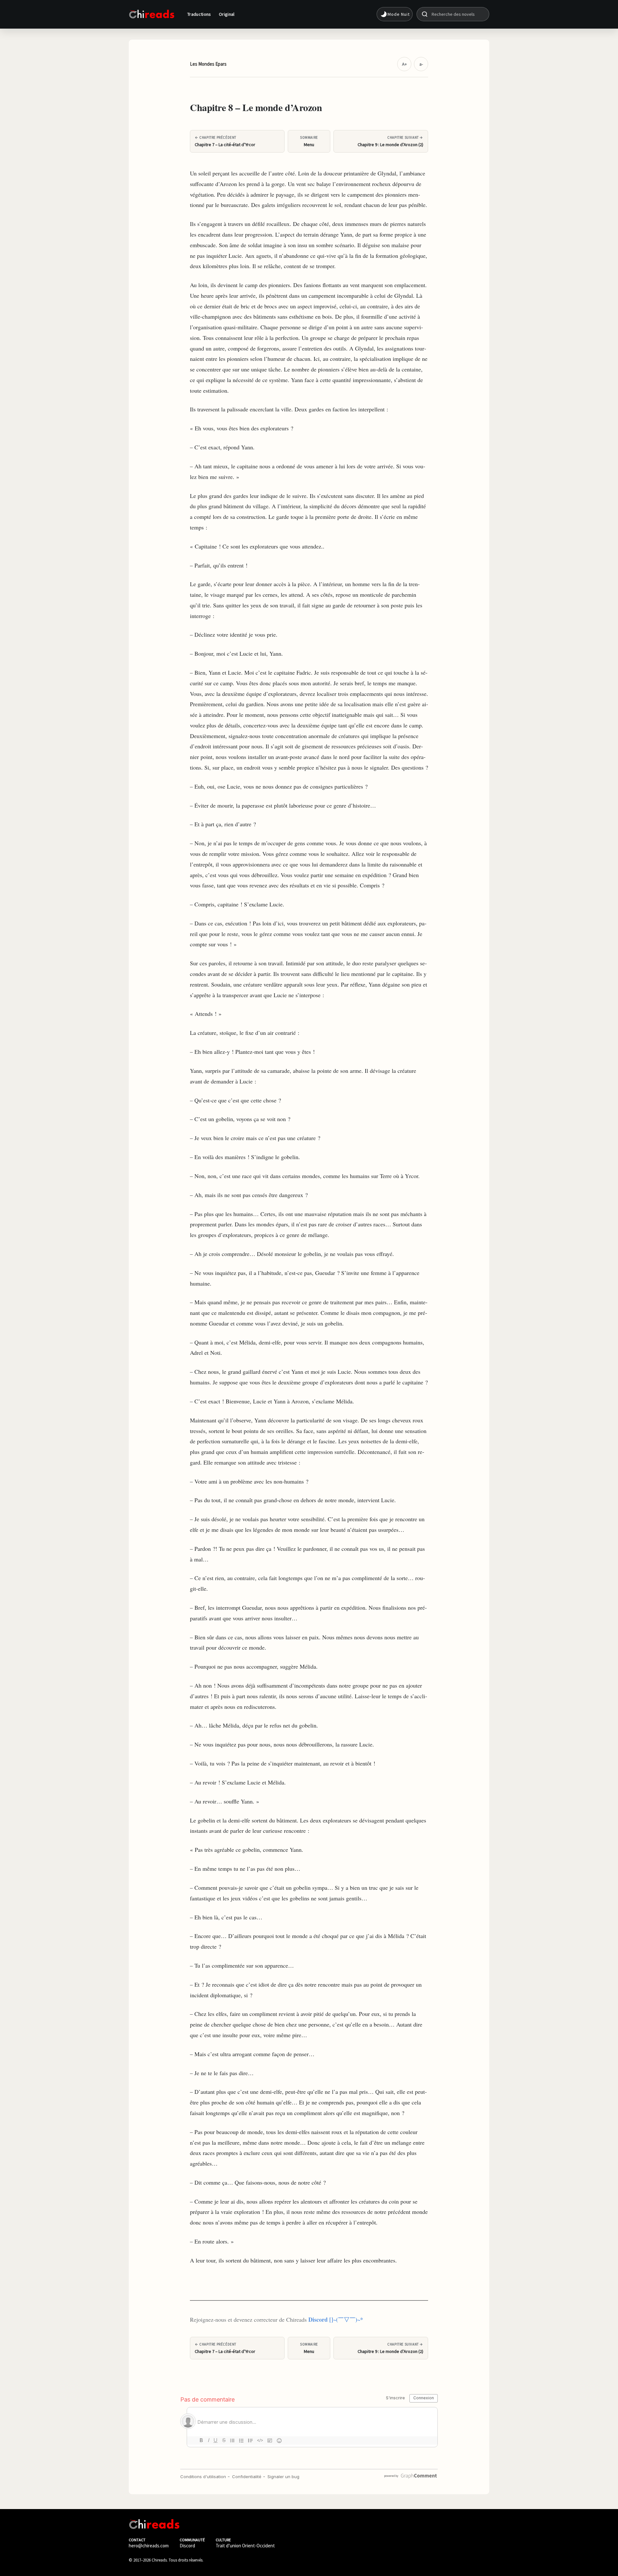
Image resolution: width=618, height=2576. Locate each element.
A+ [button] (404, 64)
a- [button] (421, 64)
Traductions (199, 14)
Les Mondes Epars (208, 64)
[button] (395, 14)
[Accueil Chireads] (152, 14)
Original (227, 14)
